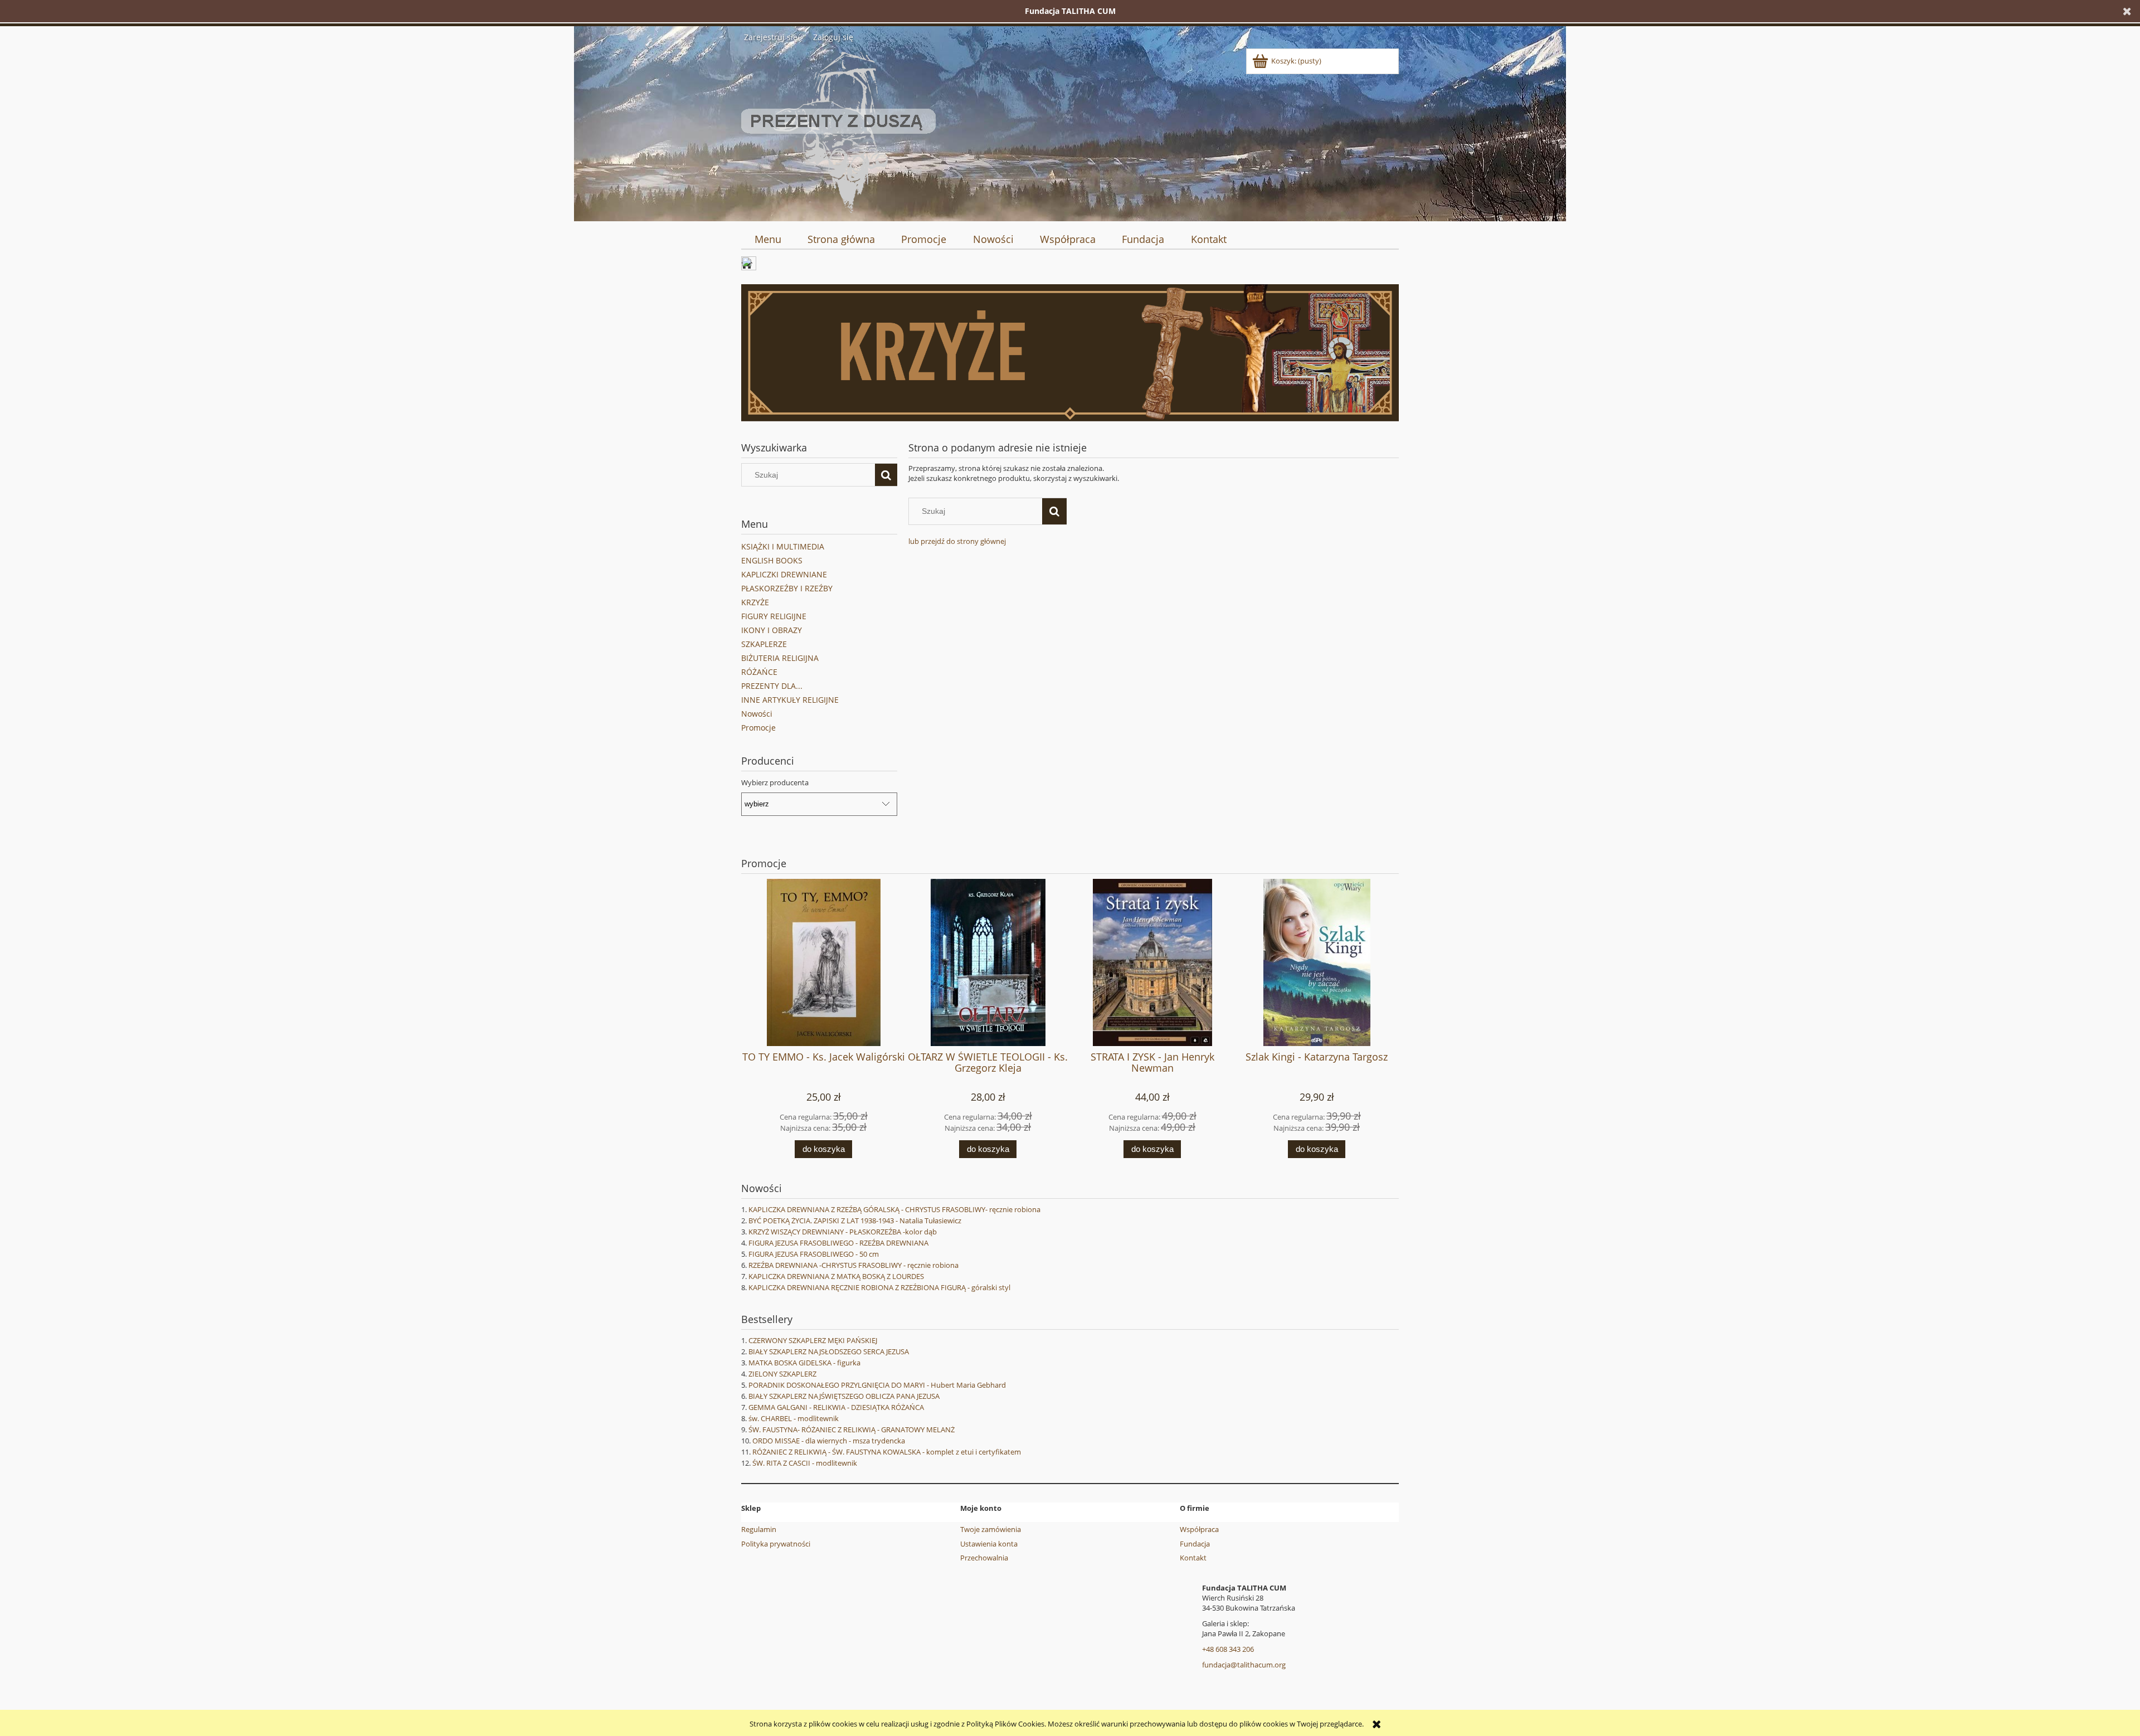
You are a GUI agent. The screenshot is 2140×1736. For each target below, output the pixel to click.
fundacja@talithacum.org (1244, 1665)
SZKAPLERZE (764, 644)
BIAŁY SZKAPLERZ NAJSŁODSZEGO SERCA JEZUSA (829, 1351)
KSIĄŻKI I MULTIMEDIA (783, 546)
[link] (1070, 353)
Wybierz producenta (775, 782)
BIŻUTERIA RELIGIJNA (780, 658)
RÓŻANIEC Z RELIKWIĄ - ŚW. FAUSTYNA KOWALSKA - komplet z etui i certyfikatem (887, 1452)
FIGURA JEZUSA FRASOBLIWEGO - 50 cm (814, 1254)
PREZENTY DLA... (772, 686)
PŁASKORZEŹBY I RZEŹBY (787, 588)
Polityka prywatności (776, 1544)
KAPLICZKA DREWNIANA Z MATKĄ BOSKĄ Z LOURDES (836, 1276)
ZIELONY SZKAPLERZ (782, 1374)
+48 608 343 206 (1228, 1649)
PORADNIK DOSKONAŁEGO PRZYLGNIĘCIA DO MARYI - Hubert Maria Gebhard (877, 1385)
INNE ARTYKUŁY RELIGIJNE (790, 700)
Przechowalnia (984, 1558)
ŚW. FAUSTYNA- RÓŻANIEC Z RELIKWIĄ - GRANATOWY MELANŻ (852, 1429)
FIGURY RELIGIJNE (774, 616)
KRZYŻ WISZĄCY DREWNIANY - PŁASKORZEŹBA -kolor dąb (843, 1232)
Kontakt (1193, 1558)
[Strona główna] (838, 130)
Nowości (757, 714)
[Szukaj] (886, 475)
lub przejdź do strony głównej (957, 541)
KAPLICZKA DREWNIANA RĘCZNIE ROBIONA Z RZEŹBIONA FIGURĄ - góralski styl (879, 1287)
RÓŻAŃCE (759, 672)
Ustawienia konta (989, 1544)
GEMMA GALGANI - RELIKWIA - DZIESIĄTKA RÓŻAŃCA (836, 1407)
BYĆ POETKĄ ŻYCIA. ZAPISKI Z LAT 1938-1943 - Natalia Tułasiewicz (855, 1220)
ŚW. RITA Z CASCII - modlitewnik (805, 1463)
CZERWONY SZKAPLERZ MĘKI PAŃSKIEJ (813, 1340)
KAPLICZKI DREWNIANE (784, 574)
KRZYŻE (755, 602)
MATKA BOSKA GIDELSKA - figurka (804, 1363)
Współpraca (1199, 1529)
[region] (1070, 353)
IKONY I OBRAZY (772, 630)
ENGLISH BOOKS (772, 560)
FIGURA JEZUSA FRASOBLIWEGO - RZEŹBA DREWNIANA (838, 1243)
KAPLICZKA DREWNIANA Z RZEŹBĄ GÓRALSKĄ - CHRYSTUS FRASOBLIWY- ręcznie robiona (894, 1209)
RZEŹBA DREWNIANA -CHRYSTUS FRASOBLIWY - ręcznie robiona (853, 1265)
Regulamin (759, 1529)
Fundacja (1195, 1544)
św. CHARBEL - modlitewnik (794, 1418)
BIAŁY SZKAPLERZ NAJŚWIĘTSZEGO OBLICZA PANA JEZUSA (844, 1396)
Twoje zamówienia (991, 1529)
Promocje (758, 728)
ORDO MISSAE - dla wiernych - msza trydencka (829, 1441)
